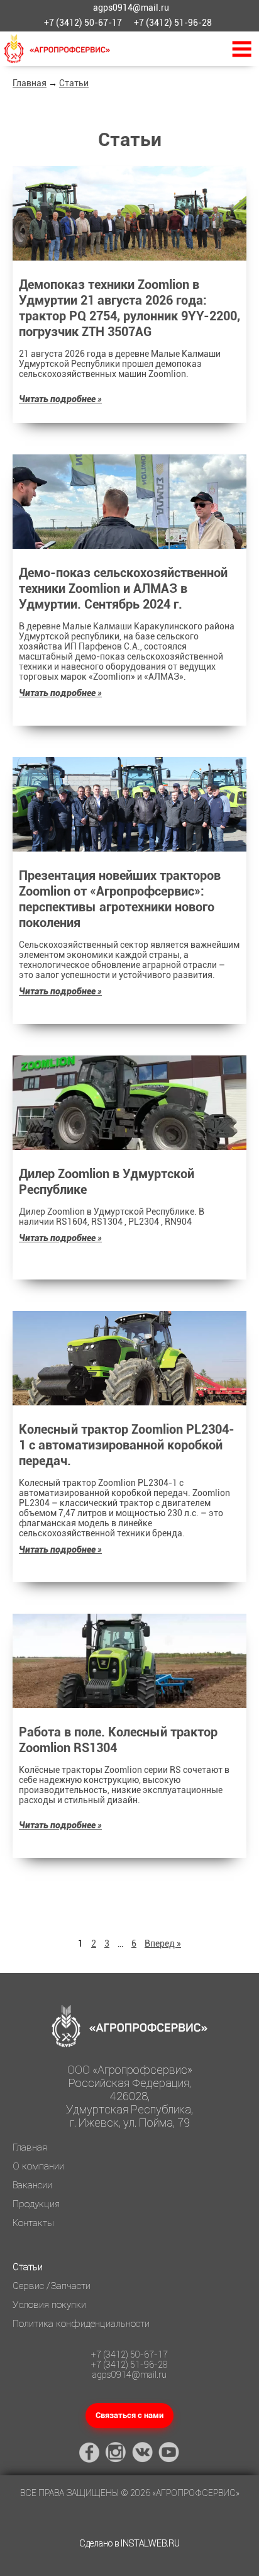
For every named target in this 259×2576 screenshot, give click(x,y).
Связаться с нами (129, 2415)
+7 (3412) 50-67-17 (83, 23)
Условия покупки (49, 2305)
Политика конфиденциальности (81, 2324)
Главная (30, 83)
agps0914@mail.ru (131, 8)
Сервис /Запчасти (52, 2286)
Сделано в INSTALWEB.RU (129, 2543)
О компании (38, 2166)
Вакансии (32, 2185)
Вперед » (163, 1943)
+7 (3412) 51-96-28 (173, 23)
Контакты (33, 2223)
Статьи (74, 83)
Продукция (36, 2204)
